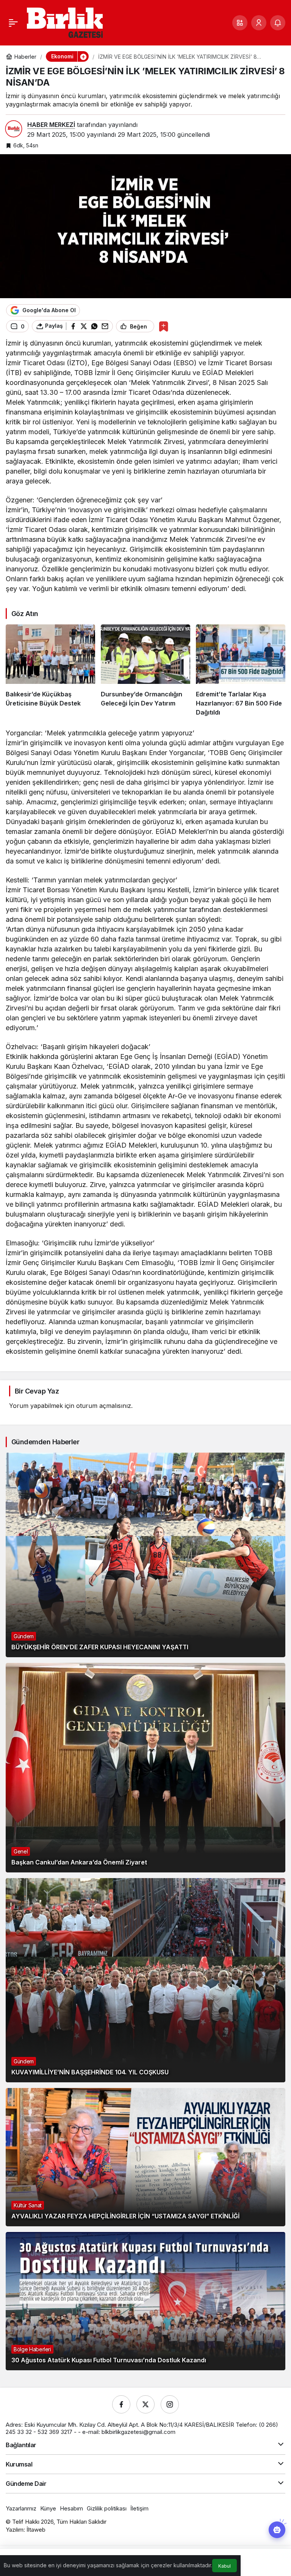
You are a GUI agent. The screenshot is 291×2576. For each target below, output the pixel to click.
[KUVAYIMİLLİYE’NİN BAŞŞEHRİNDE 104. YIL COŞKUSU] (145, 1980)
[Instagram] (170, 2404)
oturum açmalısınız (104, 1406)
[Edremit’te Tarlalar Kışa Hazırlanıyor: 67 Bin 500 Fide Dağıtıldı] (241, 671)
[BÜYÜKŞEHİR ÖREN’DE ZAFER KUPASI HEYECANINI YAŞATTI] (145, 1555)
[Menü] (13, 23)
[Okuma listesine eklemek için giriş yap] (163, 326)
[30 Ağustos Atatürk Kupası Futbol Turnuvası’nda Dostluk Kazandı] (145, 2301)
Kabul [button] (225, 2566)
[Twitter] (145, 2404)
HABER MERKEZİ (51, 125)
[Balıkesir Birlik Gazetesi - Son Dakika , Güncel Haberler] (65, 22)
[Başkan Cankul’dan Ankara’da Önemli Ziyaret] (145, 1768)
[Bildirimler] (278, 23)
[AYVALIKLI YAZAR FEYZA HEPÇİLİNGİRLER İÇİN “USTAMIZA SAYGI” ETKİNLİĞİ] (145, 2157)
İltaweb (36, 2530)
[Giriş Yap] (259, 23)
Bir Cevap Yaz (37, 1391)
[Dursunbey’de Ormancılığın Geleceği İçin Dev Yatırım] (145, 671)
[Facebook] (121, 2404)
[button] (240, 23)
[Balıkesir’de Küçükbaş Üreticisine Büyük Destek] (50, 671)
